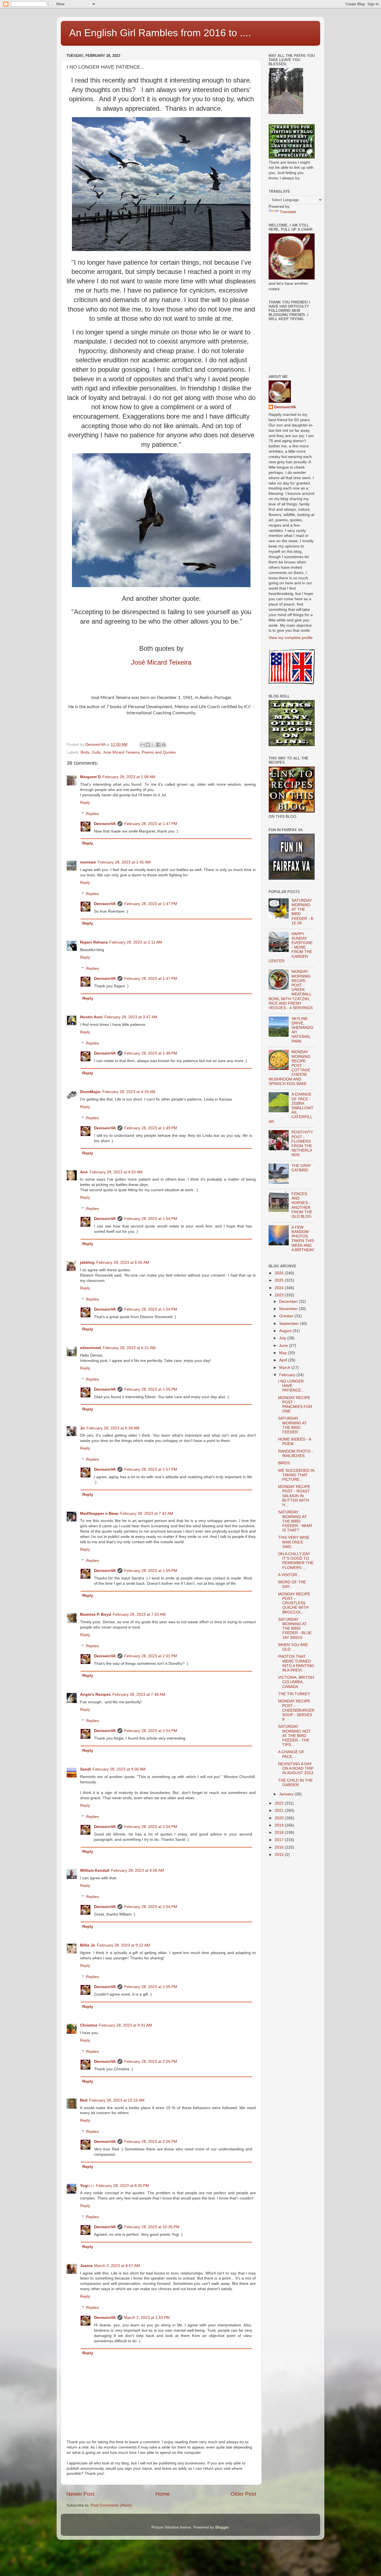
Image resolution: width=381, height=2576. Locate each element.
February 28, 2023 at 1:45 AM (124, 862)
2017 (280, 1840)
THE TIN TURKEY (294, 1694)
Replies (92, 814)
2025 (280, 1280)
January (287, 1794)
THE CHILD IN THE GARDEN (295, 1783)
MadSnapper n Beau (99, 1513)
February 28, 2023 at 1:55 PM (151, 1389)
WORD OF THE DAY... (292, 1584)
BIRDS (284, 1463)
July (283, 1338)
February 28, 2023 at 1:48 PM (151, 1053)
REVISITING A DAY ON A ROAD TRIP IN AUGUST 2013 (296, 1768)
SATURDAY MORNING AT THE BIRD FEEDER (292, 1425)
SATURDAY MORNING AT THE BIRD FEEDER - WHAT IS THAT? (295, 1521)
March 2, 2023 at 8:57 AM (117, 2266)
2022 (280, 1803)
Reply (85, 803)
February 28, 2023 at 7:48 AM (139, 1695)
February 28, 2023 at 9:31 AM (126, 2025)
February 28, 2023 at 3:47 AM (131, 1017)
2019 (280, 1825)
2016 (280, 1847)
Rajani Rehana (94, 942)
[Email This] (143, 745)
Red (84, 2100)
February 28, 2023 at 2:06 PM (151, 2142)
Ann (84, 1172)
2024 (280, 1288)
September (290, 1324)
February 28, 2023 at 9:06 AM (138, 1871)
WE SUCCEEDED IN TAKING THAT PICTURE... (296, 1475)
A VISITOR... (289, 1575)
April (284, 1360)
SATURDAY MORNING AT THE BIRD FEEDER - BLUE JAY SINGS (295, 1629)
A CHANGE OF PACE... (291, 1754)
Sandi (85, 1769)
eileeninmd (91, 1348)
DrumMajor (90, 1092)
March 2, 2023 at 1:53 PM (147, 2318)
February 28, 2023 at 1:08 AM (129, 777)
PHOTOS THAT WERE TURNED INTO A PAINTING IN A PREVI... (296, 1663)
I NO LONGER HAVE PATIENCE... (291, 1386)
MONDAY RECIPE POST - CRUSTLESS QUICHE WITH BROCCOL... (294, 1603)
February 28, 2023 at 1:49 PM (151, 1128)
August (286, 1331)
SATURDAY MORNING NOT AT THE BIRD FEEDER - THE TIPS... (294, 1736)
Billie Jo (88, 1945)
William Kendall (95, 1871)
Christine (89, 2025)
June (284, 1346)
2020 (280, 1818)
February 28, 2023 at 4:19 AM (129, 1092)
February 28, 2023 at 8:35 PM (122, 2186)
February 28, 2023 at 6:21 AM (129, 1348)
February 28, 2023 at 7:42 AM (147, 1513)
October (287, 1316)
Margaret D (90, 777)
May (284, 1353)
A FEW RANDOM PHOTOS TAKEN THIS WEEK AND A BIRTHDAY (303, 1239)
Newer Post (80, 2494)
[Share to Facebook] (158, 745)
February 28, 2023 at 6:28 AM (113, 1428)
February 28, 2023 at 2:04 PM (151, 1827)
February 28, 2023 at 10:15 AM (117, 2100)
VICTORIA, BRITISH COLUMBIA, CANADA (296, 1682)
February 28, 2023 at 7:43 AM (139, 1614)
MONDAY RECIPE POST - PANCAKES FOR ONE (295, 1405)
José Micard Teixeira (161, 662)
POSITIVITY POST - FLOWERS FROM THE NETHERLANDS (302, 1144)
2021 (280, 1811)
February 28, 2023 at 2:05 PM (151, 1987)
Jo (82, 1428)
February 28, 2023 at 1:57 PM (151, 1469)
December (289, 1302)
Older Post (243, 2494)
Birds (85, 752)
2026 (280, 1273)
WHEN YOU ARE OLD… (293, 1647)
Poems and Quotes (159, 752)
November (289, 1309)
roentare (88, 862)
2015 (280, 1855)
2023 (280, 1295)
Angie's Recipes (95, 1695)
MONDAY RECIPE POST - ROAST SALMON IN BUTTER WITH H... (294, 1496)
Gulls (96, 752)
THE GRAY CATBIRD (301, 1168)
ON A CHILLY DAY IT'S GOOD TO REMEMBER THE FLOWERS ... (296, 1561)
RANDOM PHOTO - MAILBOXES (296, 1454)
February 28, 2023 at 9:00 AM (119, 1769)
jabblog (87, 1262)
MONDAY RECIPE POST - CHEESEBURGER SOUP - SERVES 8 (296, 1710)
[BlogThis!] (148, 745)
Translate (288, 212)
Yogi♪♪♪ (87, 2186)
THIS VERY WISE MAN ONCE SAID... (294, 1542)
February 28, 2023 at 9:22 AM (124, 1945)
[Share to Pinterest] (164, 745)
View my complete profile (291, 638)
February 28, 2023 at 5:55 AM (123, 1262)
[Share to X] (153, 745)
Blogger (222, 2527)
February (288, 1375)
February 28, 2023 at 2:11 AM (136, 942)
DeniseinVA (105, 824)
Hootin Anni (91, 1017)
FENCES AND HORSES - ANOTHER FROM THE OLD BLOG (302, 1205)
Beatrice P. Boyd (96, 1614)
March (285, 1368)
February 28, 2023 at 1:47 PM (151, 824)
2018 (280, 1833)
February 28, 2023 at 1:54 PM (151, 1219)
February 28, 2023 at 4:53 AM (116, 1172)
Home (163, 2494)
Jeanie (86, 2266)
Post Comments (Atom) (111, 2505)
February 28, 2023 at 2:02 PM (151, 1731)
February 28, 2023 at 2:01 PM (151, 1656)
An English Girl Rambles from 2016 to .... (160, 33)
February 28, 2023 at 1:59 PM (151, 1571)
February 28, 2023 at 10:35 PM (152, 2227)
